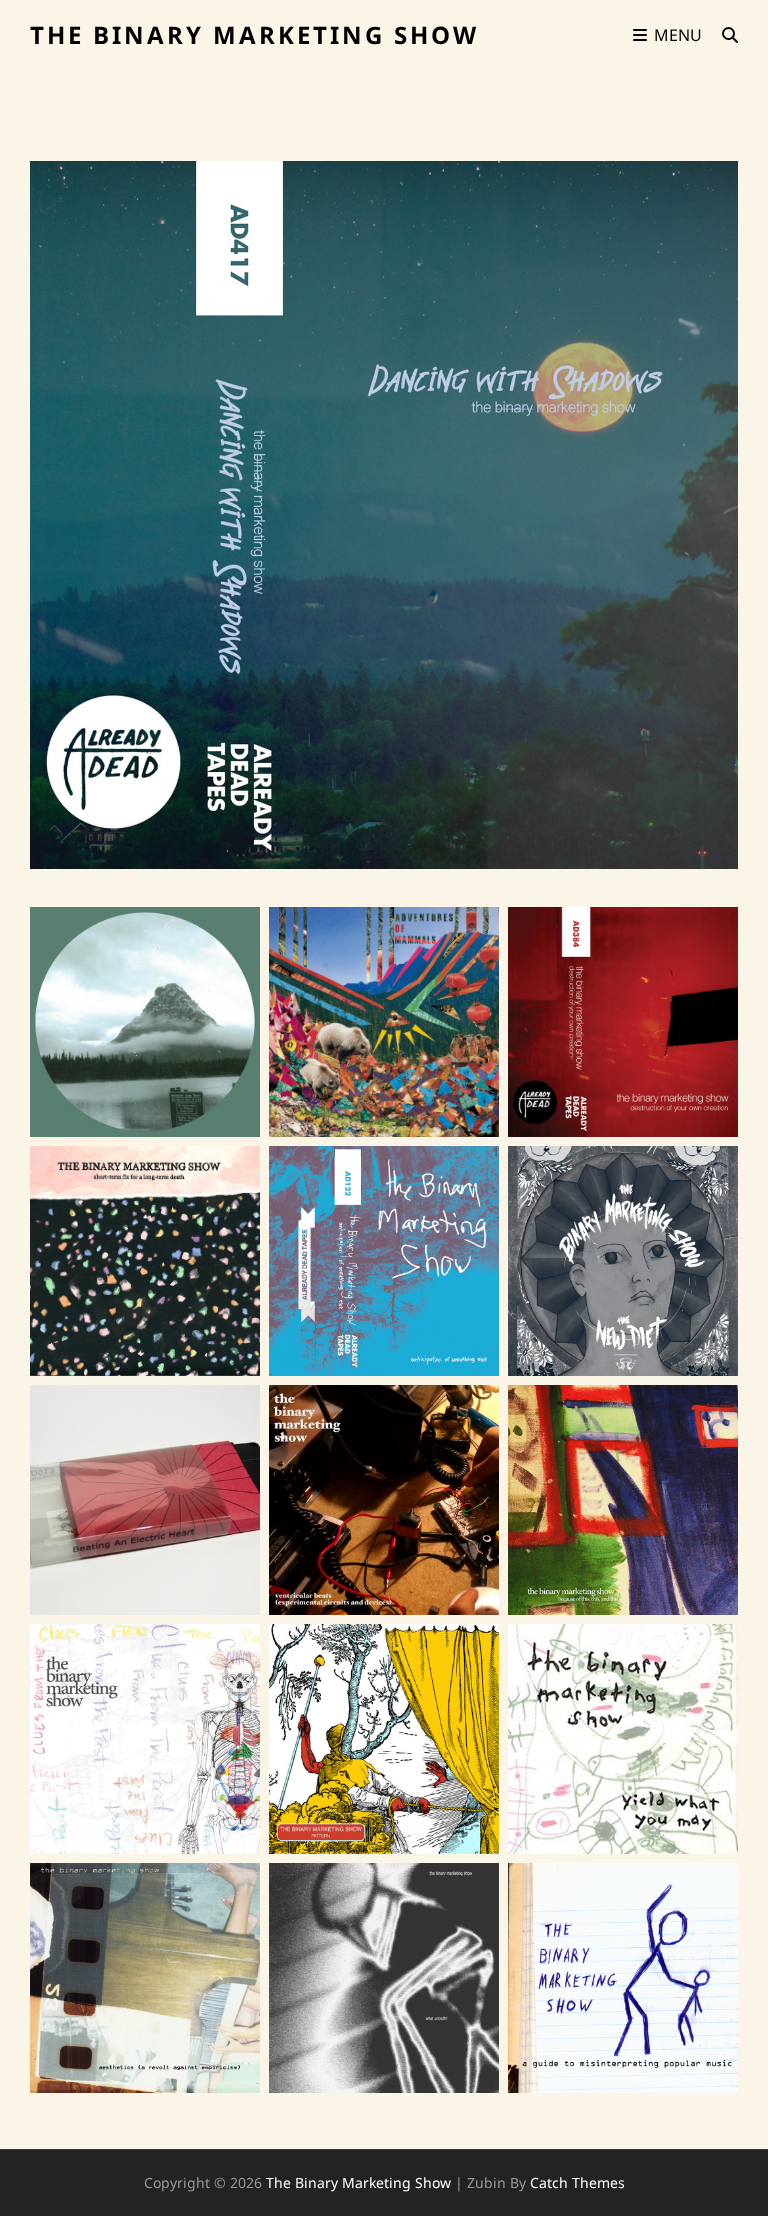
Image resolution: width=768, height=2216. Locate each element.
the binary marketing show (254, 34)
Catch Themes (577, 2182)
